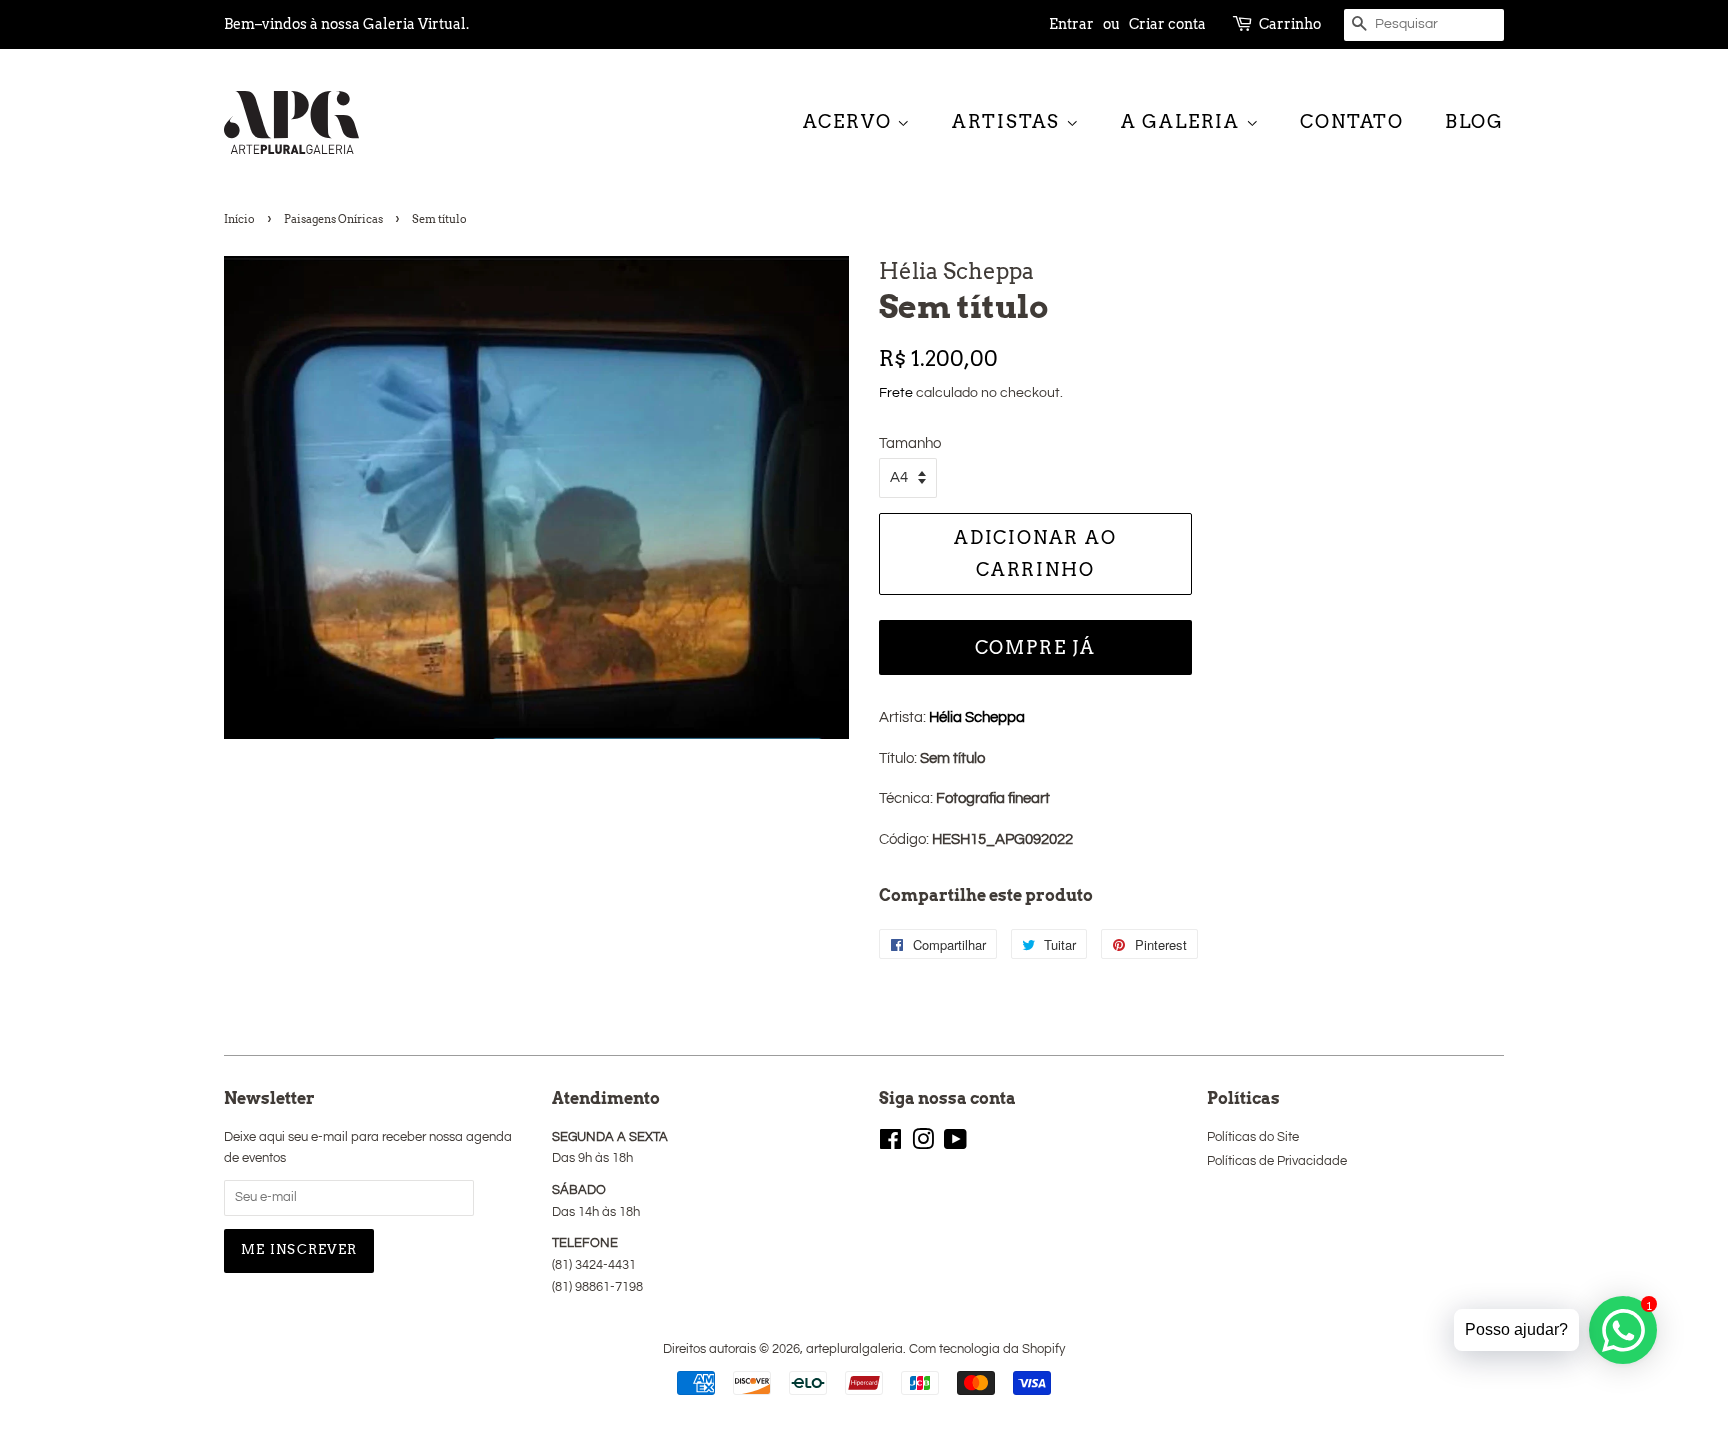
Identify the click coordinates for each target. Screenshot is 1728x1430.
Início (239, 219)
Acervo (850, 121)
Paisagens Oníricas (333, 219)
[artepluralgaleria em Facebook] (890, 1144)
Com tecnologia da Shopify (987, 1349)
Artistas (1009, 121)
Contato (1352, 121)
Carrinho (1290, 24)
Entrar (1071, 24)
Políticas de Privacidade (1277, 1161)
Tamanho (910, 443)
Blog (1474, 121)
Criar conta (1167, 24)
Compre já (1035, 647)
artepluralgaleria (854, 1349)
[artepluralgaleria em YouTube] (955, 1144)
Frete (896, 393)
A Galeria (1183, 121)
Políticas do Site (1253, 1137)
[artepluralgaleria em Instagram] (923, 1144)
